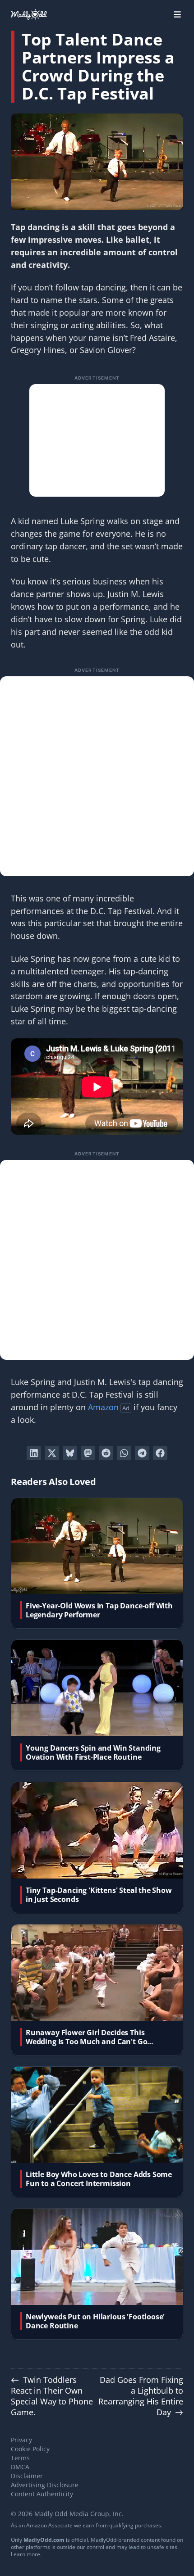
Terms (20, 2458)
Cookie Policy (30, 2449)
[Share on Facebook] (160, 1453)
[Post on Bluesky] (70, 1453)
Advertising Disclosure (45, 2485)
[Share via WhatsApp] (124, 1453)
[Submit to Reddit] (106, 1453)
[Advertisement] (97, 440)
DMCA (20, 2467)
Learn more (25, 2554)
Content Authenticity (42, 2494)
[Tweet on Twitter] (52, 1453)
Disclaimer (27, 2476)
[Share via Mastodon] (88, 1453)
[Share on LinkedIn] (34, 1453)
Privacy (21, 2440)
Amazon (103, 1407)
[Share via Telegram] (142, 1453)
